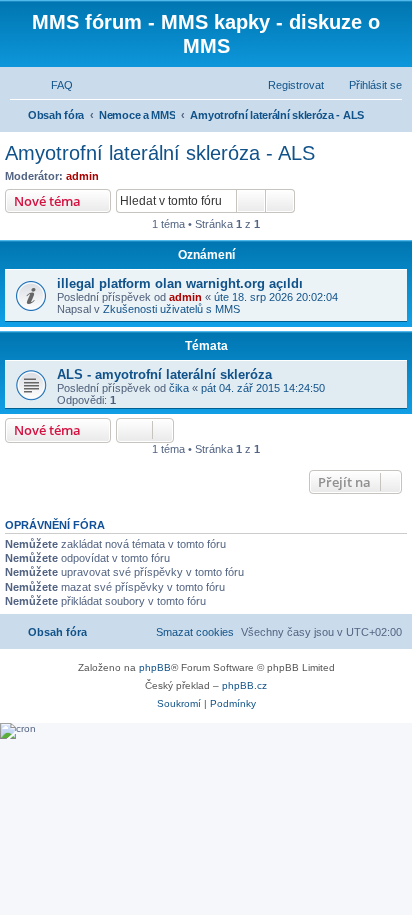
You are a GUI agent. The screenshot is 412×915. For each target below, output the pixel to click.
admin (82, 176)
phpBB (155, 667)
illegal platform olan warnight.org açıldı (180, 283)
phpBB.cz (244, 685)
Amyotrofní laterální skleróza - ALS (160, 153)
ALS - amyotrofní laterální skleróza (164, 374)
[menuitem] (53, 85)
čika (179, 388)
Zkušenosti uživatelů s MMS (171, 309)
